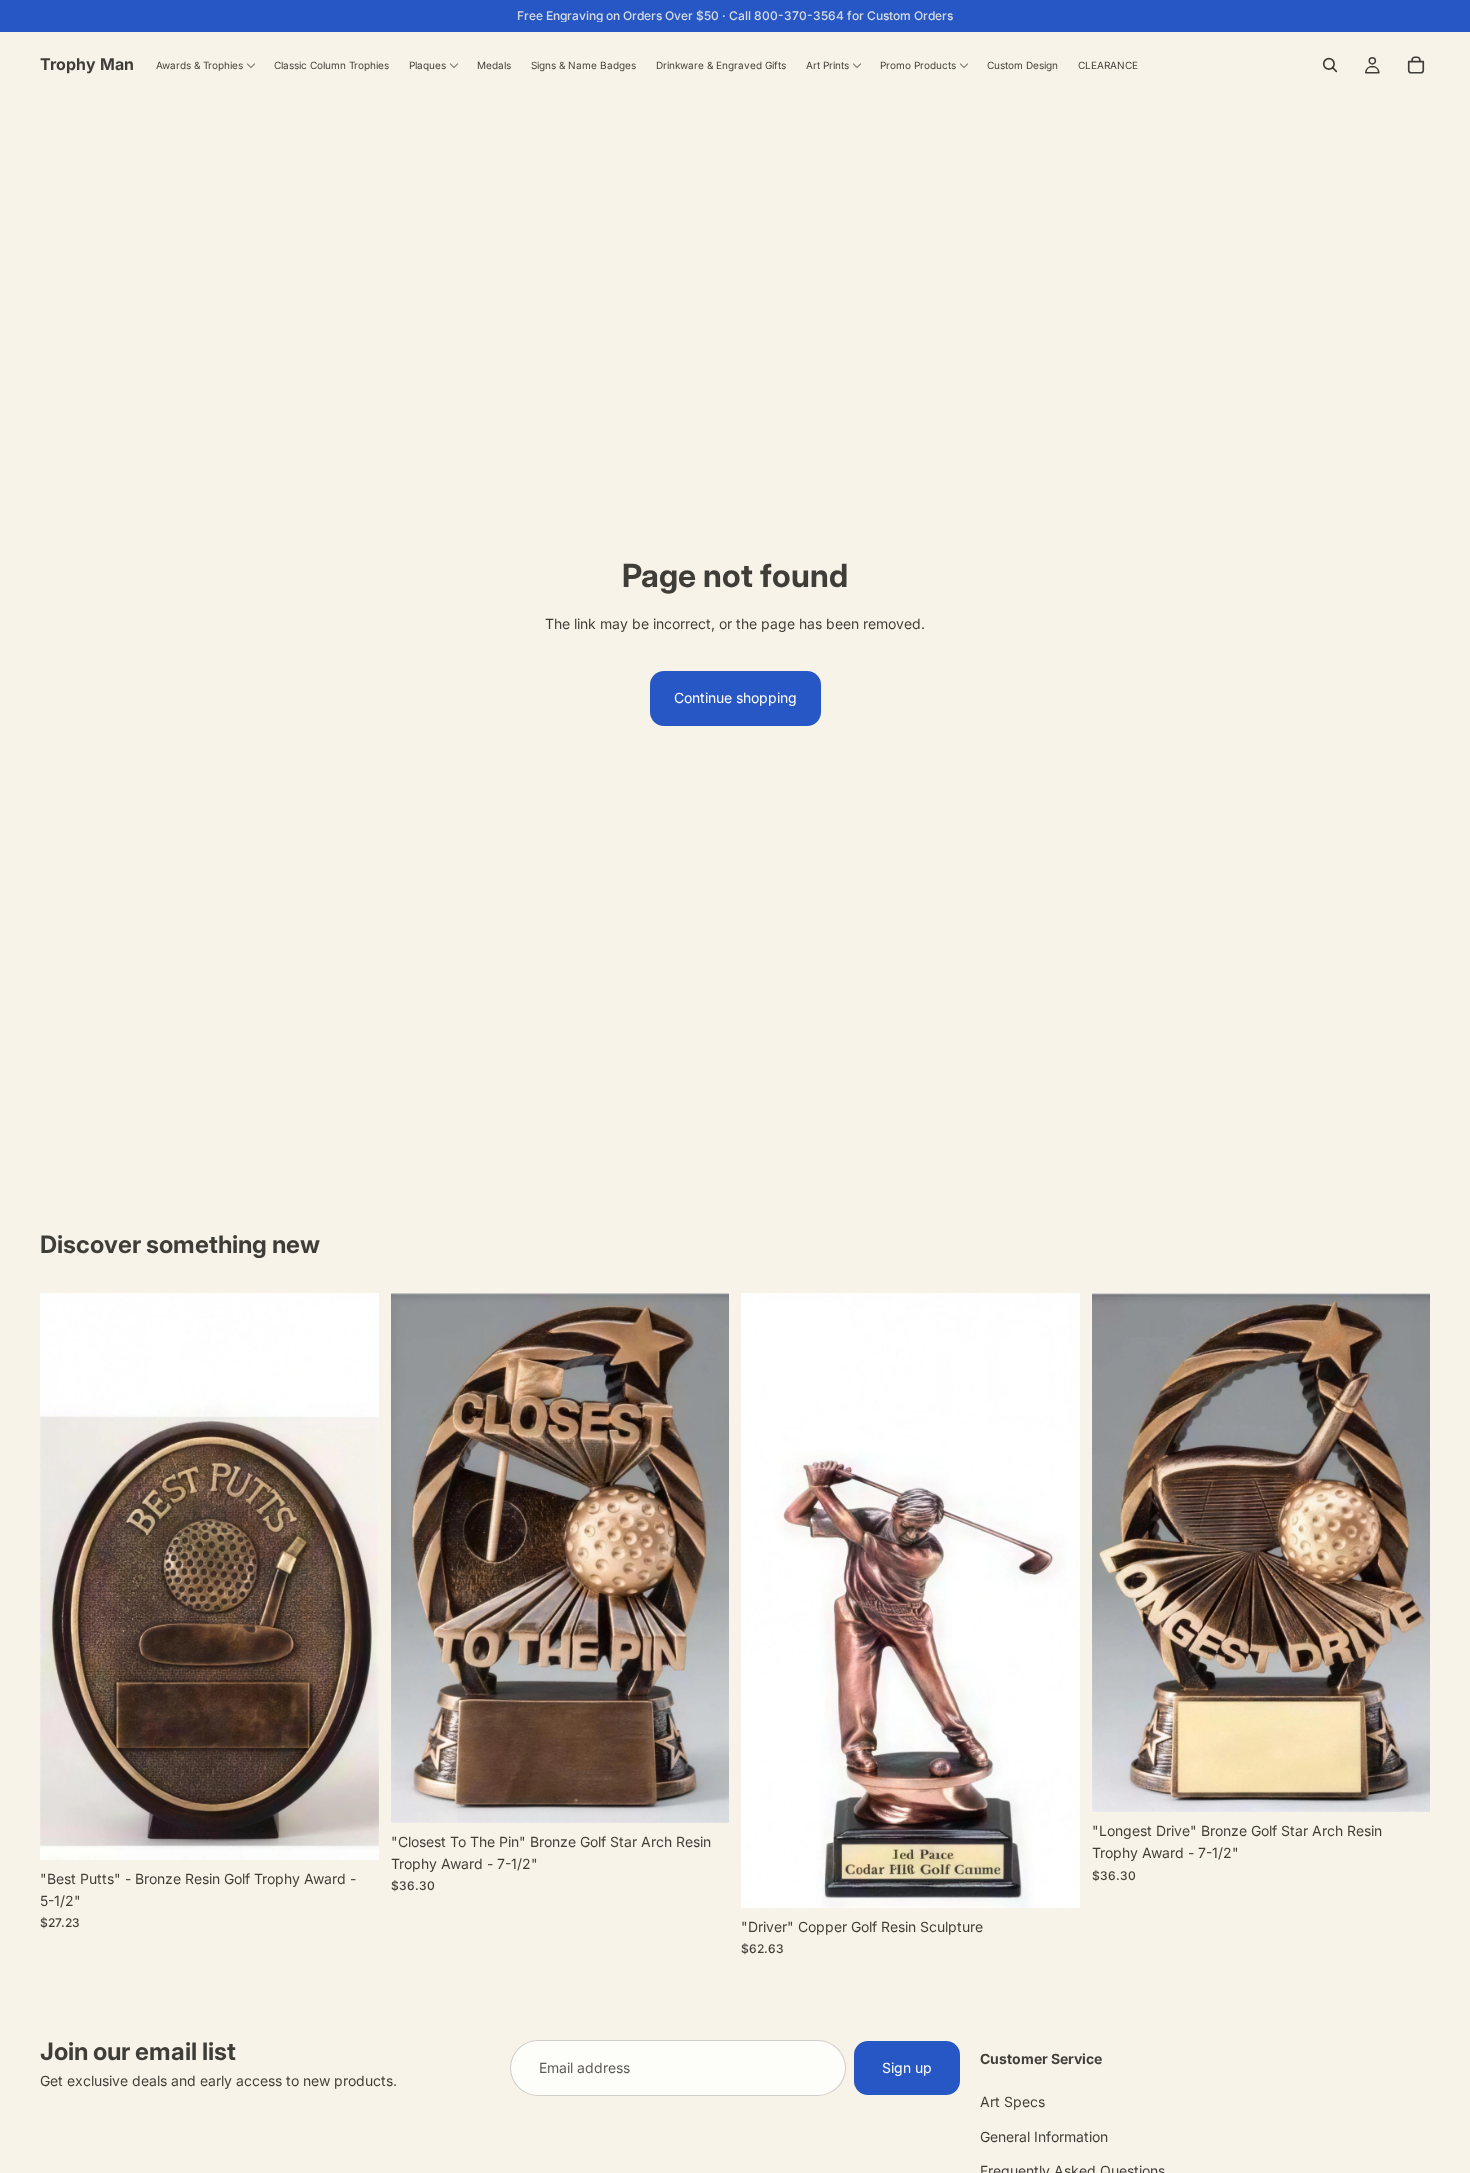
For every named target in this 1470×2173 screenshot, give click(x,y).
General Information (1044, 2136)
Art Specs (1012, 2102)
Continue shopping (735, 697)
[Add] (348, 1829)
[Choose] (1049, 1877)
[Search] (1330, 65)
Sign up (907, 2067)
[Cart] (1416, 65)
